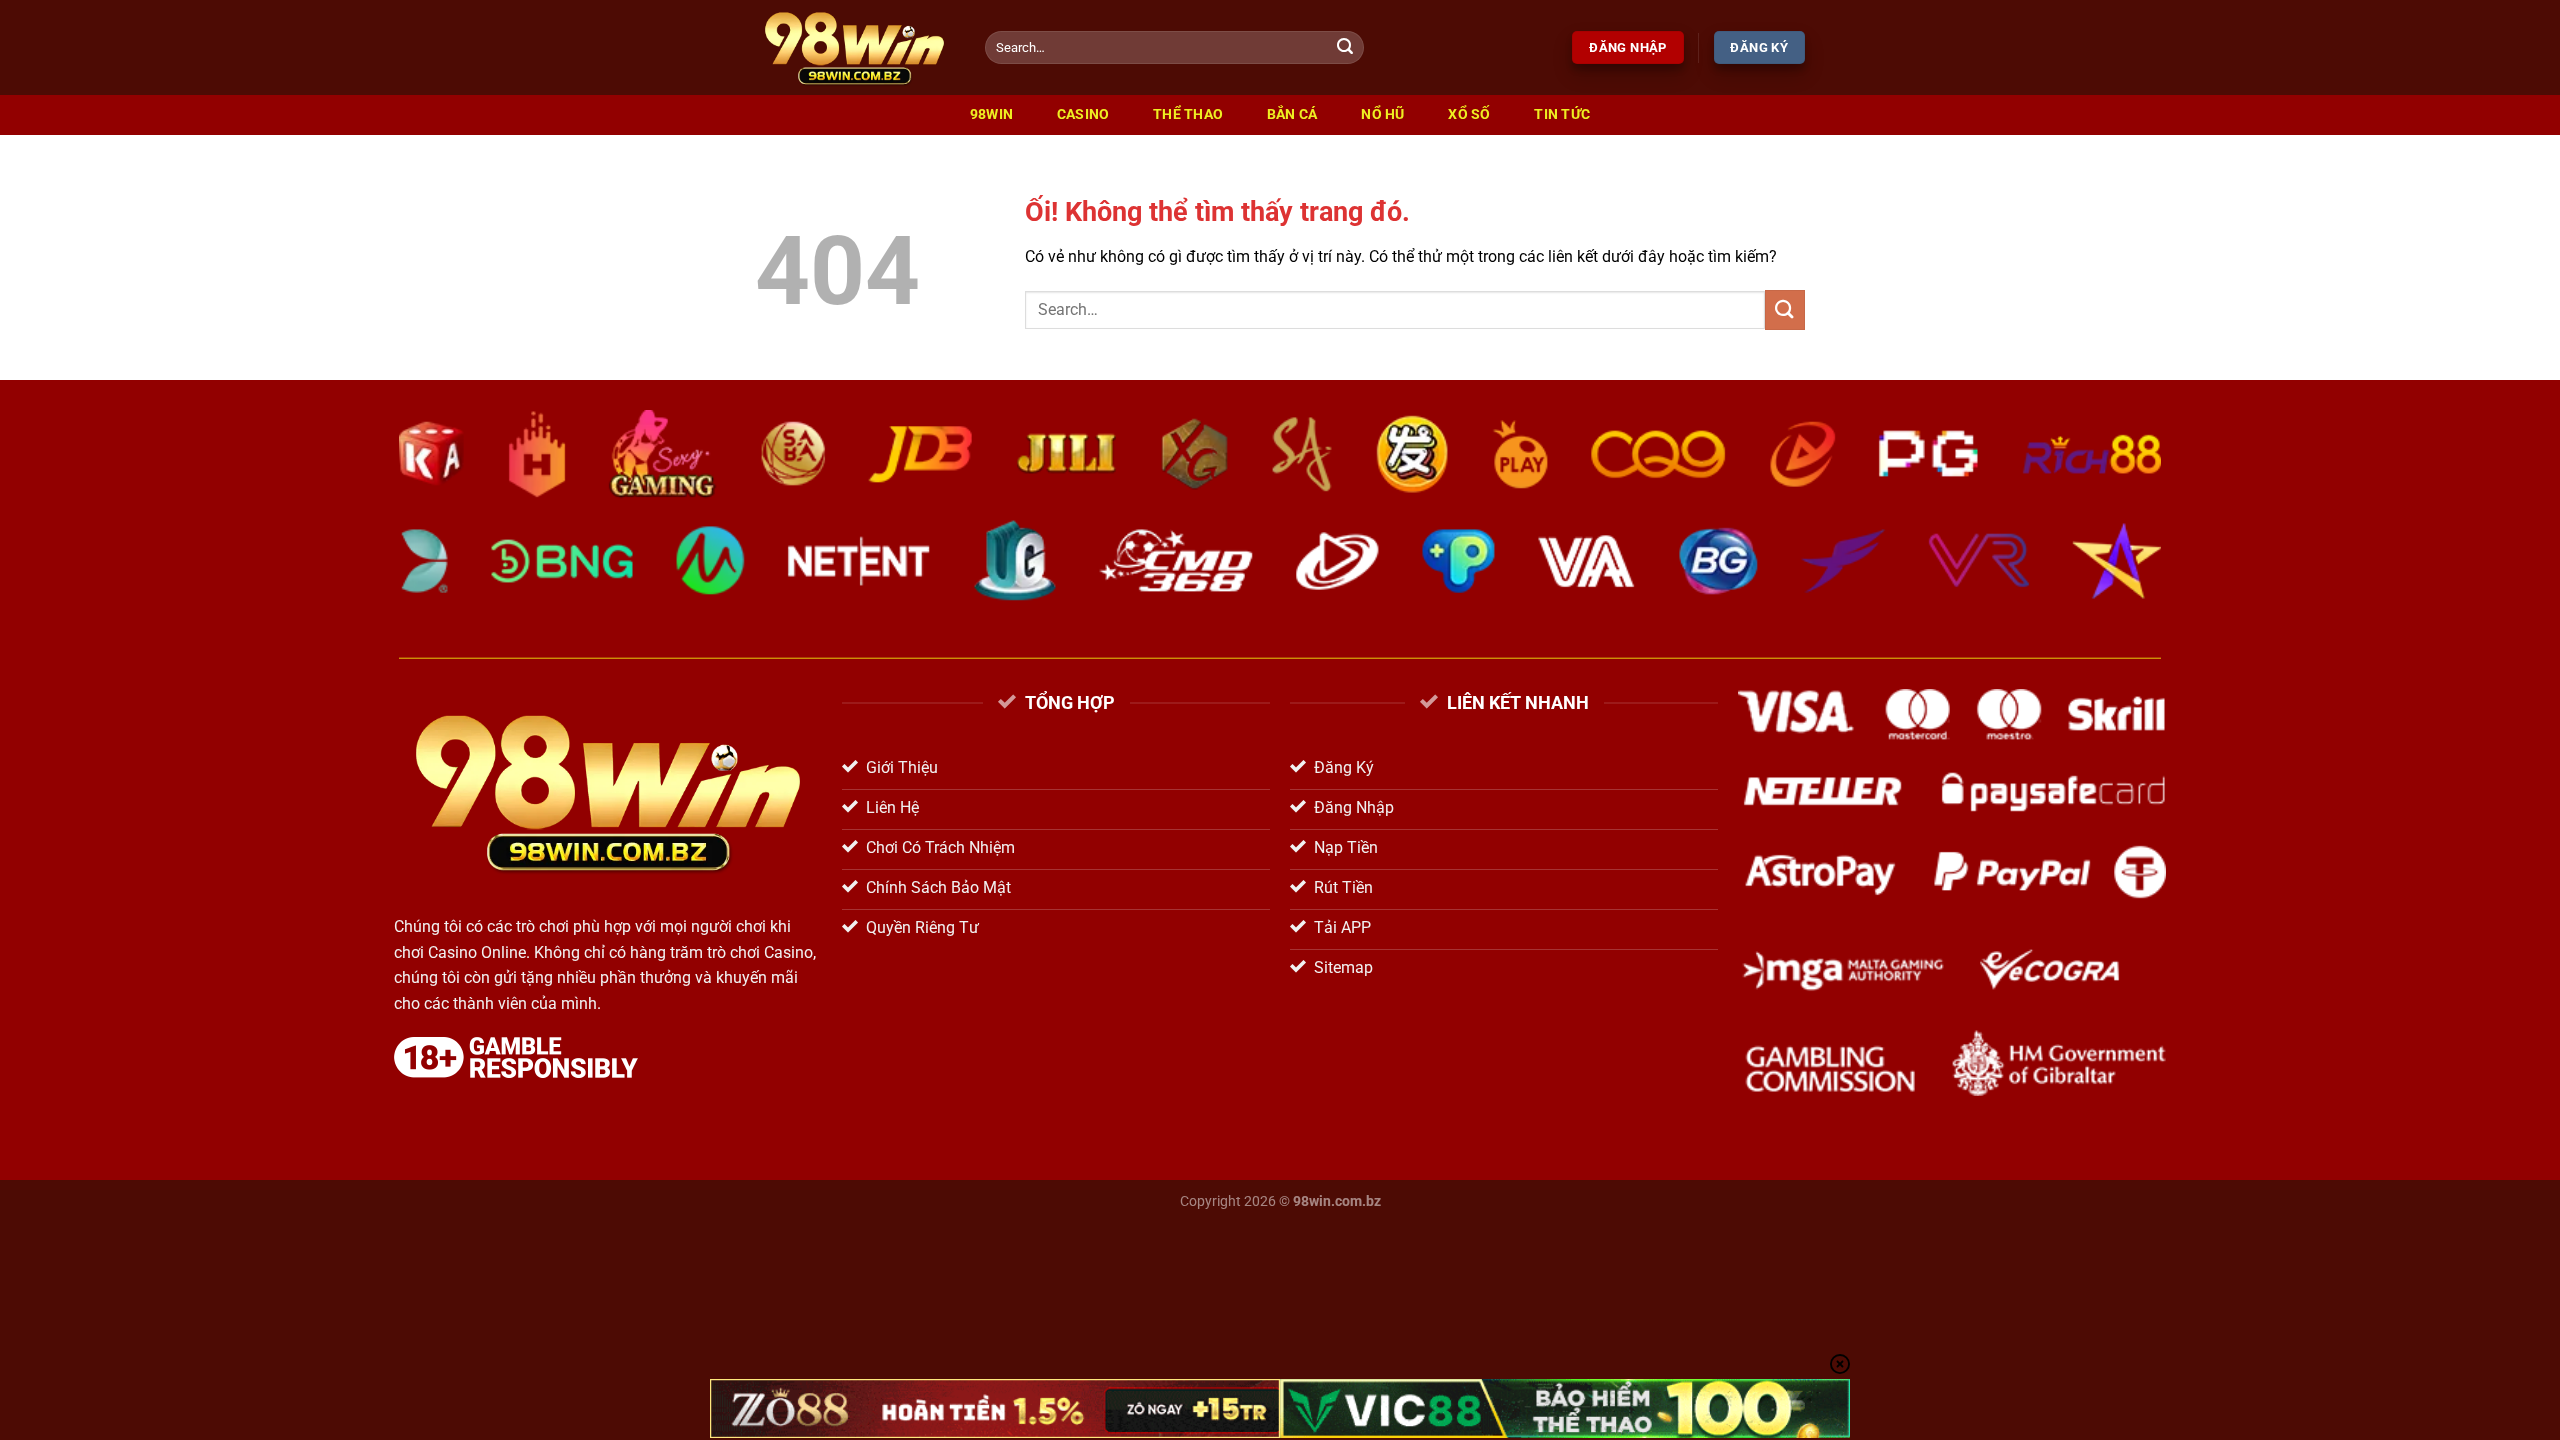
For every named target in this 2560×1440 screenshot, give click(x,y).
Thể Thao (1188, 114)
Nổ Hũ (1382, 114)
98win (991, 114)
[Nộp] (1346, 48)
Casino (1083, 114)
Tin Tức (1562, 114)
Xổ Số (1469, 114)
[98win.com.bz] (855, 47)
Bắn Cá (1292, 114)
